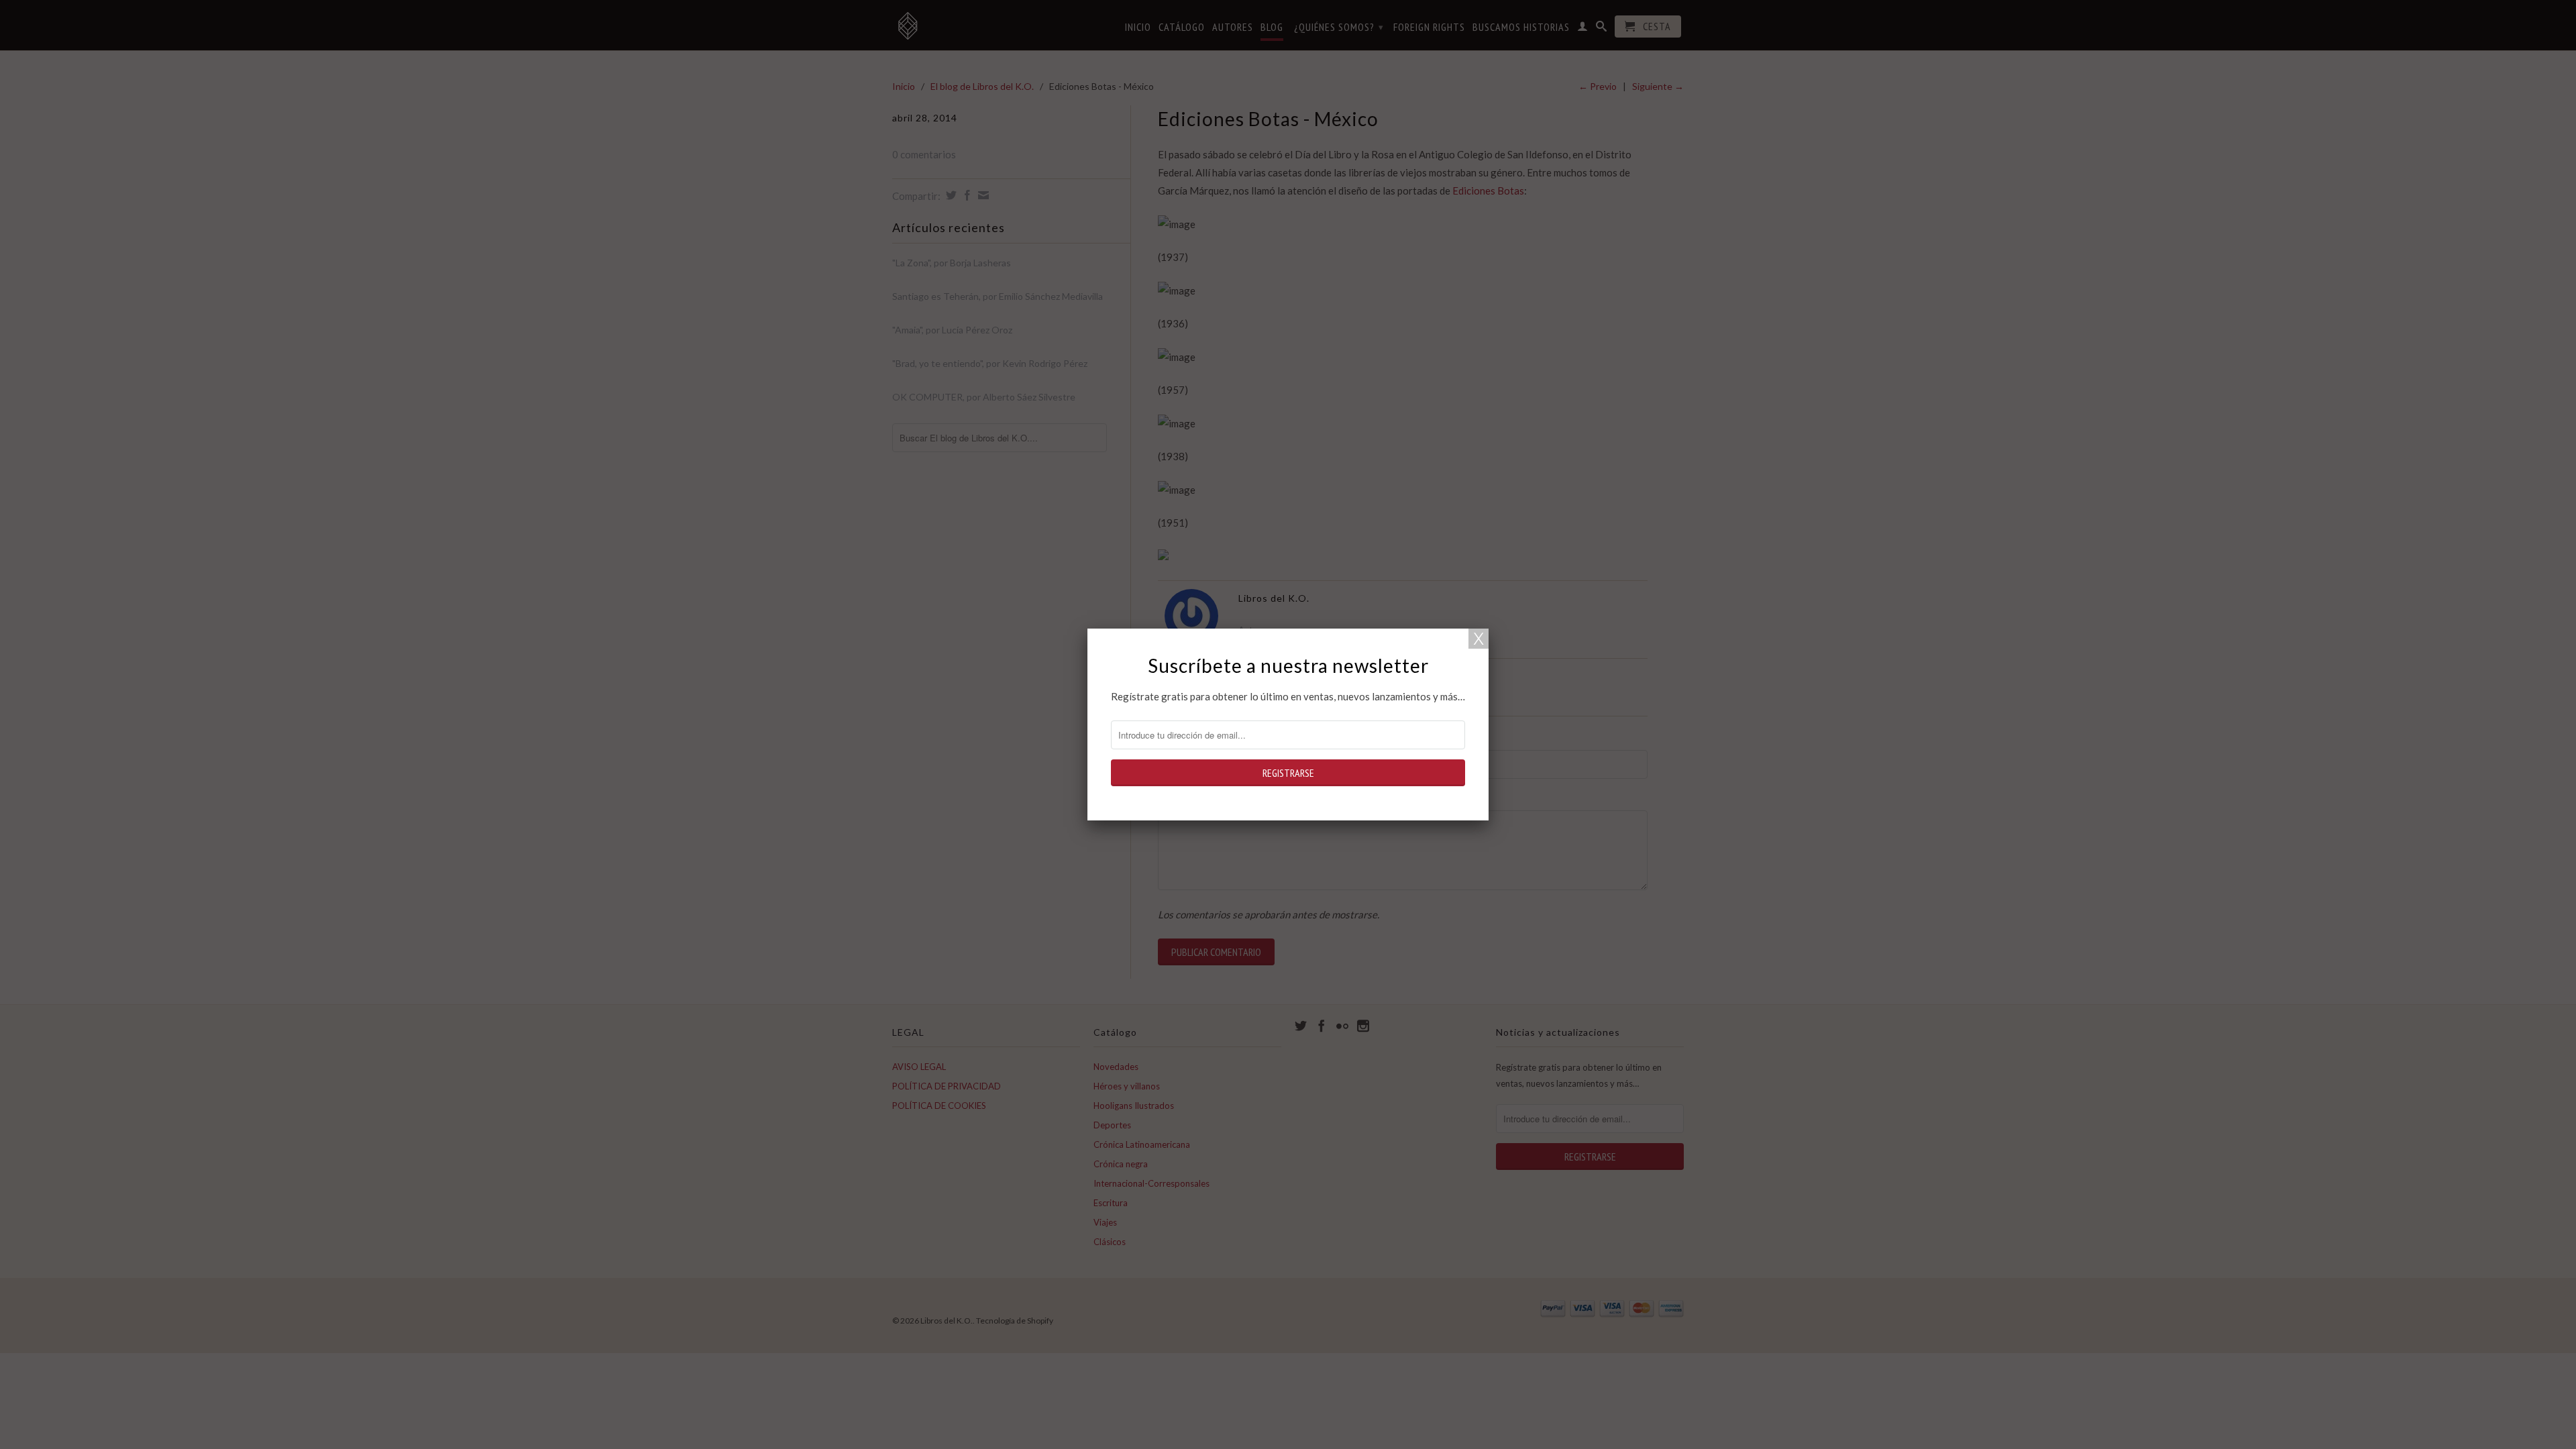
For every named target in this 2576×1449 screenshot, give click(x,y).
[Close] (1479, 639)
